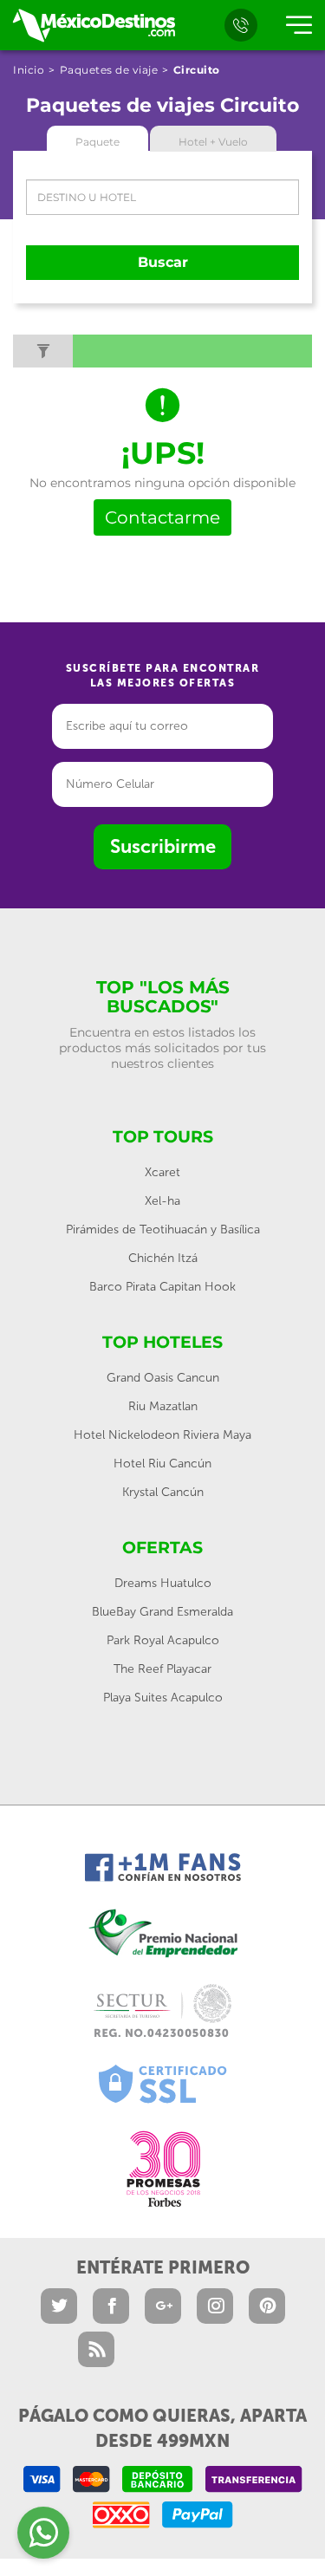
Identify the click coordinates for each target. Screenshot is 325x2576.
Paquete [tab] (97, 142)
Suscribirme (163, 846)
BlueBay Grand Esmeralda (162, 1612)
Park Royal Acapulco (163, 1640)
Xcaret (162, 1172)
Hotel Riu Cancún (162, 1464)
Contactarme (162, 517)
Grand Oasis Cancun (163, 1378)
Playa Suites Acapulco (163, 1698)
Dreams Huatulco (163, 1583)
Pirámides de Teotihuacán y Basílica (163, 1229)
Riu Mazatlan (163, 1406)
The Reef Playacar (162, 1669)
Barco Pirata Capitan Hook (162, 1287)
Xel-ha (162, 1201)
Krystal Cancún (163, 1492)
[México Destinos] (93, 25)
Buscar (163, 262)
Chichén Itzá (163, 1258)
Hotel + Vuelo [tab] (213, 142)
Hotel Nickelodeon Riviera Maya (162, 1435)
